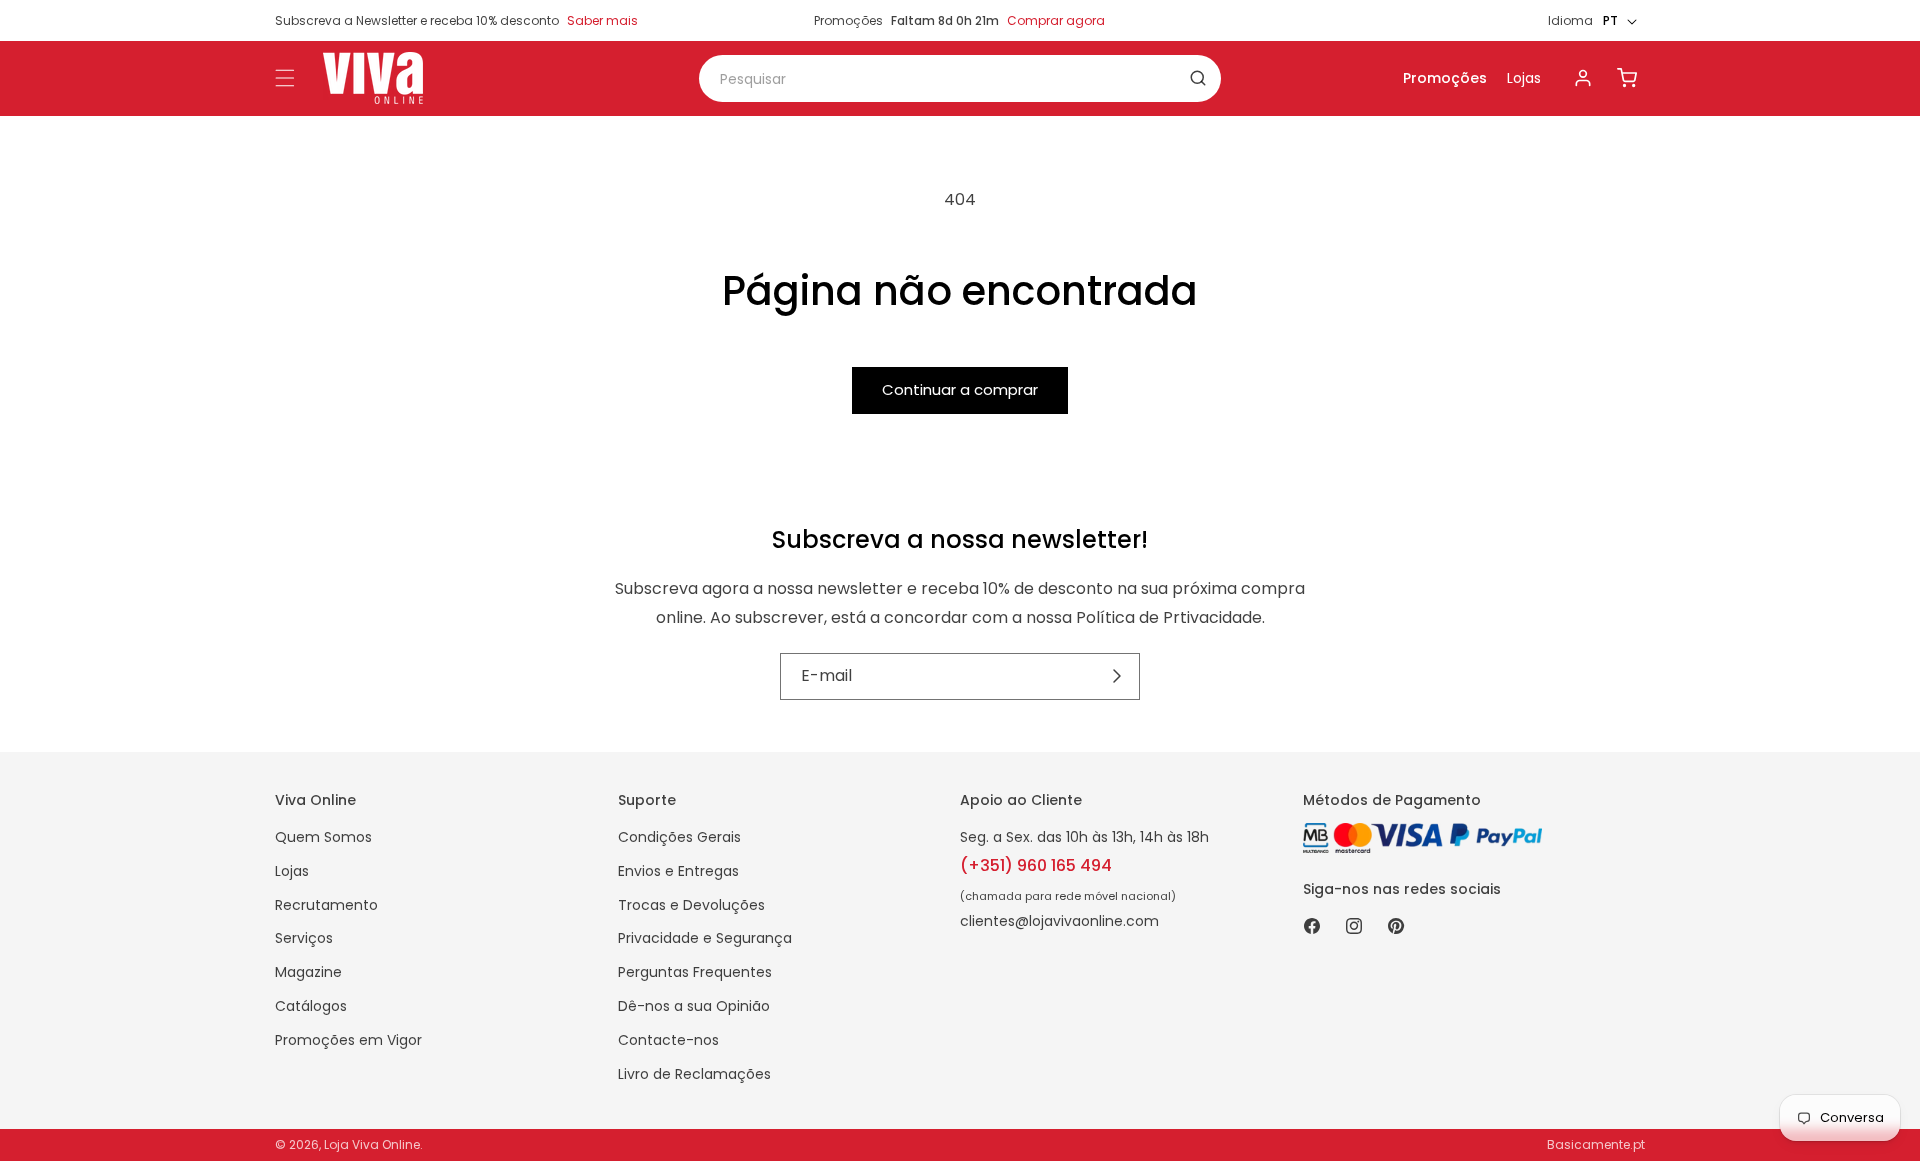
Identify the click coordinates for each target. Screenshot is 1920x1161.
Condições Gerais (679, 837)
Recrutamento (326, 905)
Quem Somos (323, 837)
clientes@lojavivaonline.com (1059, 921)
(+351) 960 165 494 (1036, 865)
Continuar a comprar (960, 389)
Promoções (1445, 78)
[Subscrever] (1117, 676)
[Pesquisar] (1198, 78)
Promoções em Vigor (348, 1040)
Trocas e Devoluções (691, 905)
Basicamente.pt (1596, 1144)
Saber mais (602, 20)
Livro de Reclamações (694, 1074)
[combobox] (960, 78)
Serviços (304, 938)
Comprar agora (1056, 20)
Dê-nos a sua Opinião (694, 1006)
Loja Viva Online (372, 1144)
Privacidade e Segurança (705, 938)
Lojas (1524, 78)
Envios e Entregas (678, 871)
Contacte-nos (668, 1040)
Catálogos (311, 1006)
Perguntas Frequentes (695, 972)
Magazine (308, 972)
